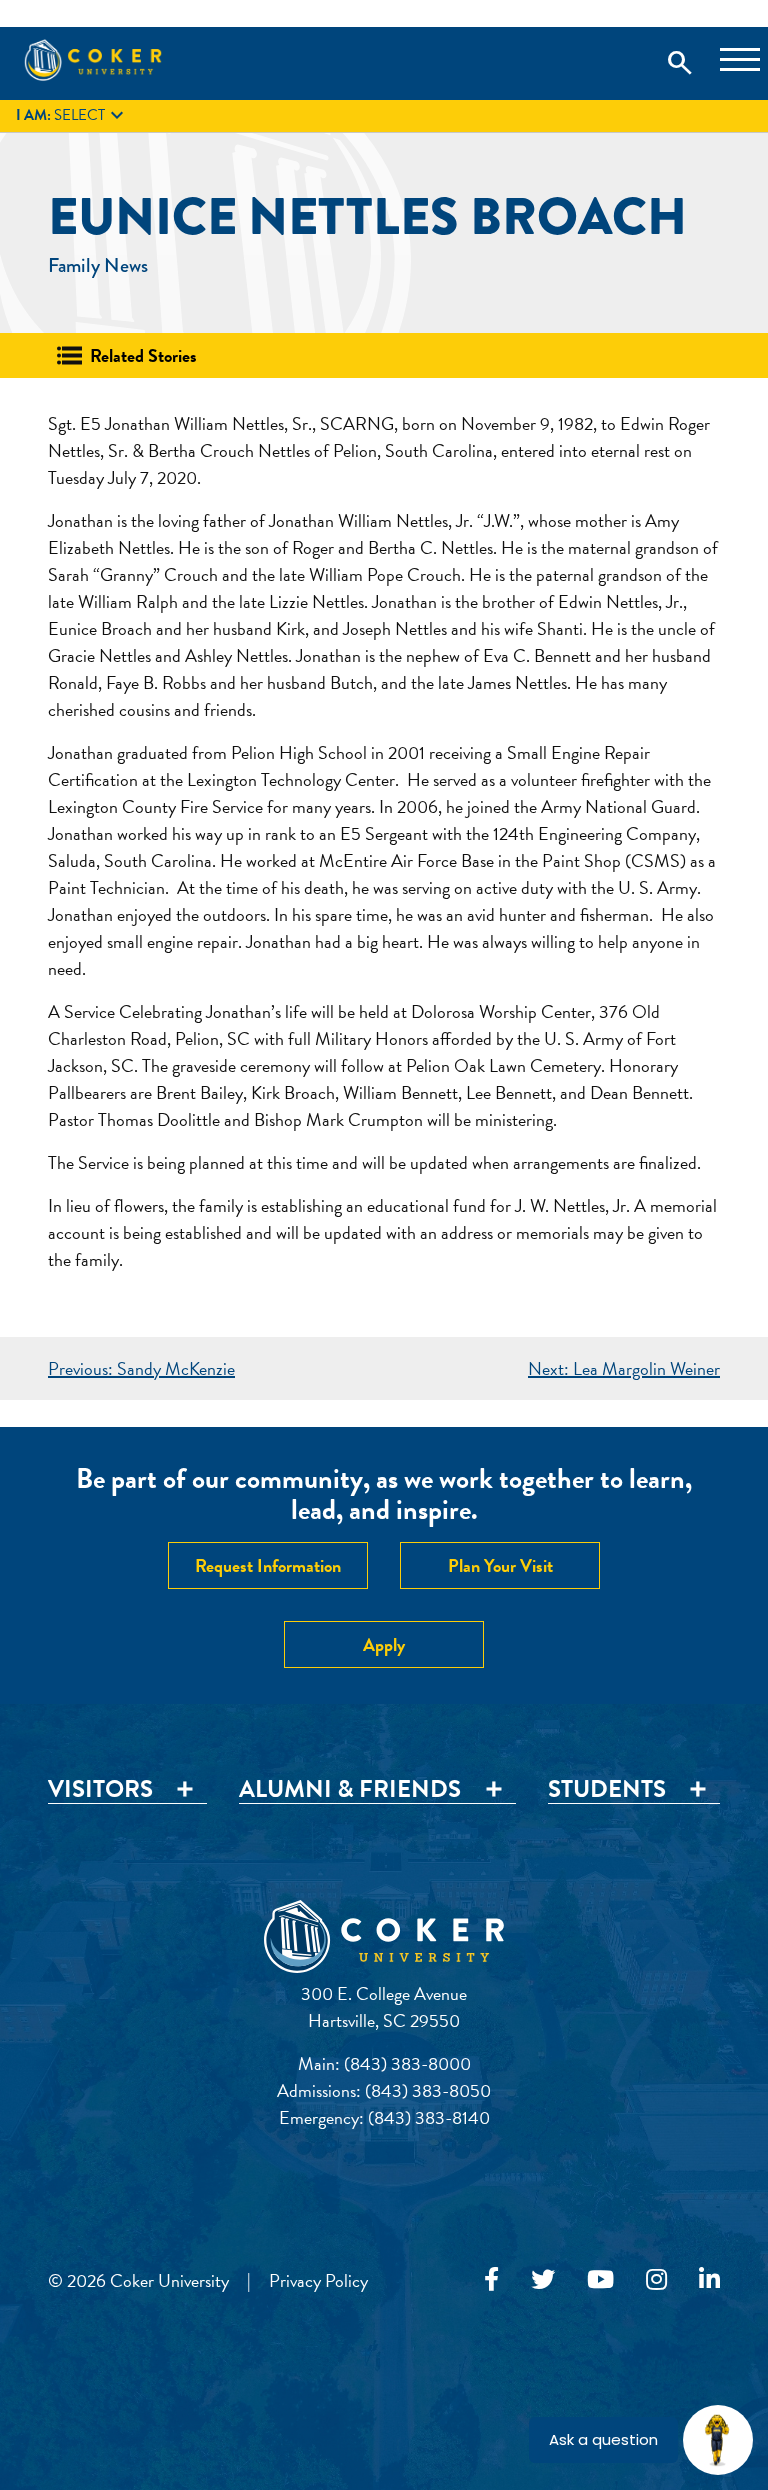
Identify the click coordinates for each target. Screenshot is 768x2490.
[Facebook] (491, 2280)
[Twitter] (543, 2280)
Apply (384, 1644)
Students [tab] (607, 1790)
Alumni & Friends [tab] (350, 1790)
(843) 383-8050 (428, 2090)
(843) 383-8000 (407, 2063)
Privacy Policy (318, 2280)
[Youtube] (600, 2280)
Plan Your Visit (500, 1565)
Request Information (268, 1565)
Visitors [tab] (100, 1790)
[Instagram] (656, 2280)
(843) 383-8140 (429, 2117)
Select (72, 116)
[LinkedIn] (709, 2280)
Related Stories (143, 355)
